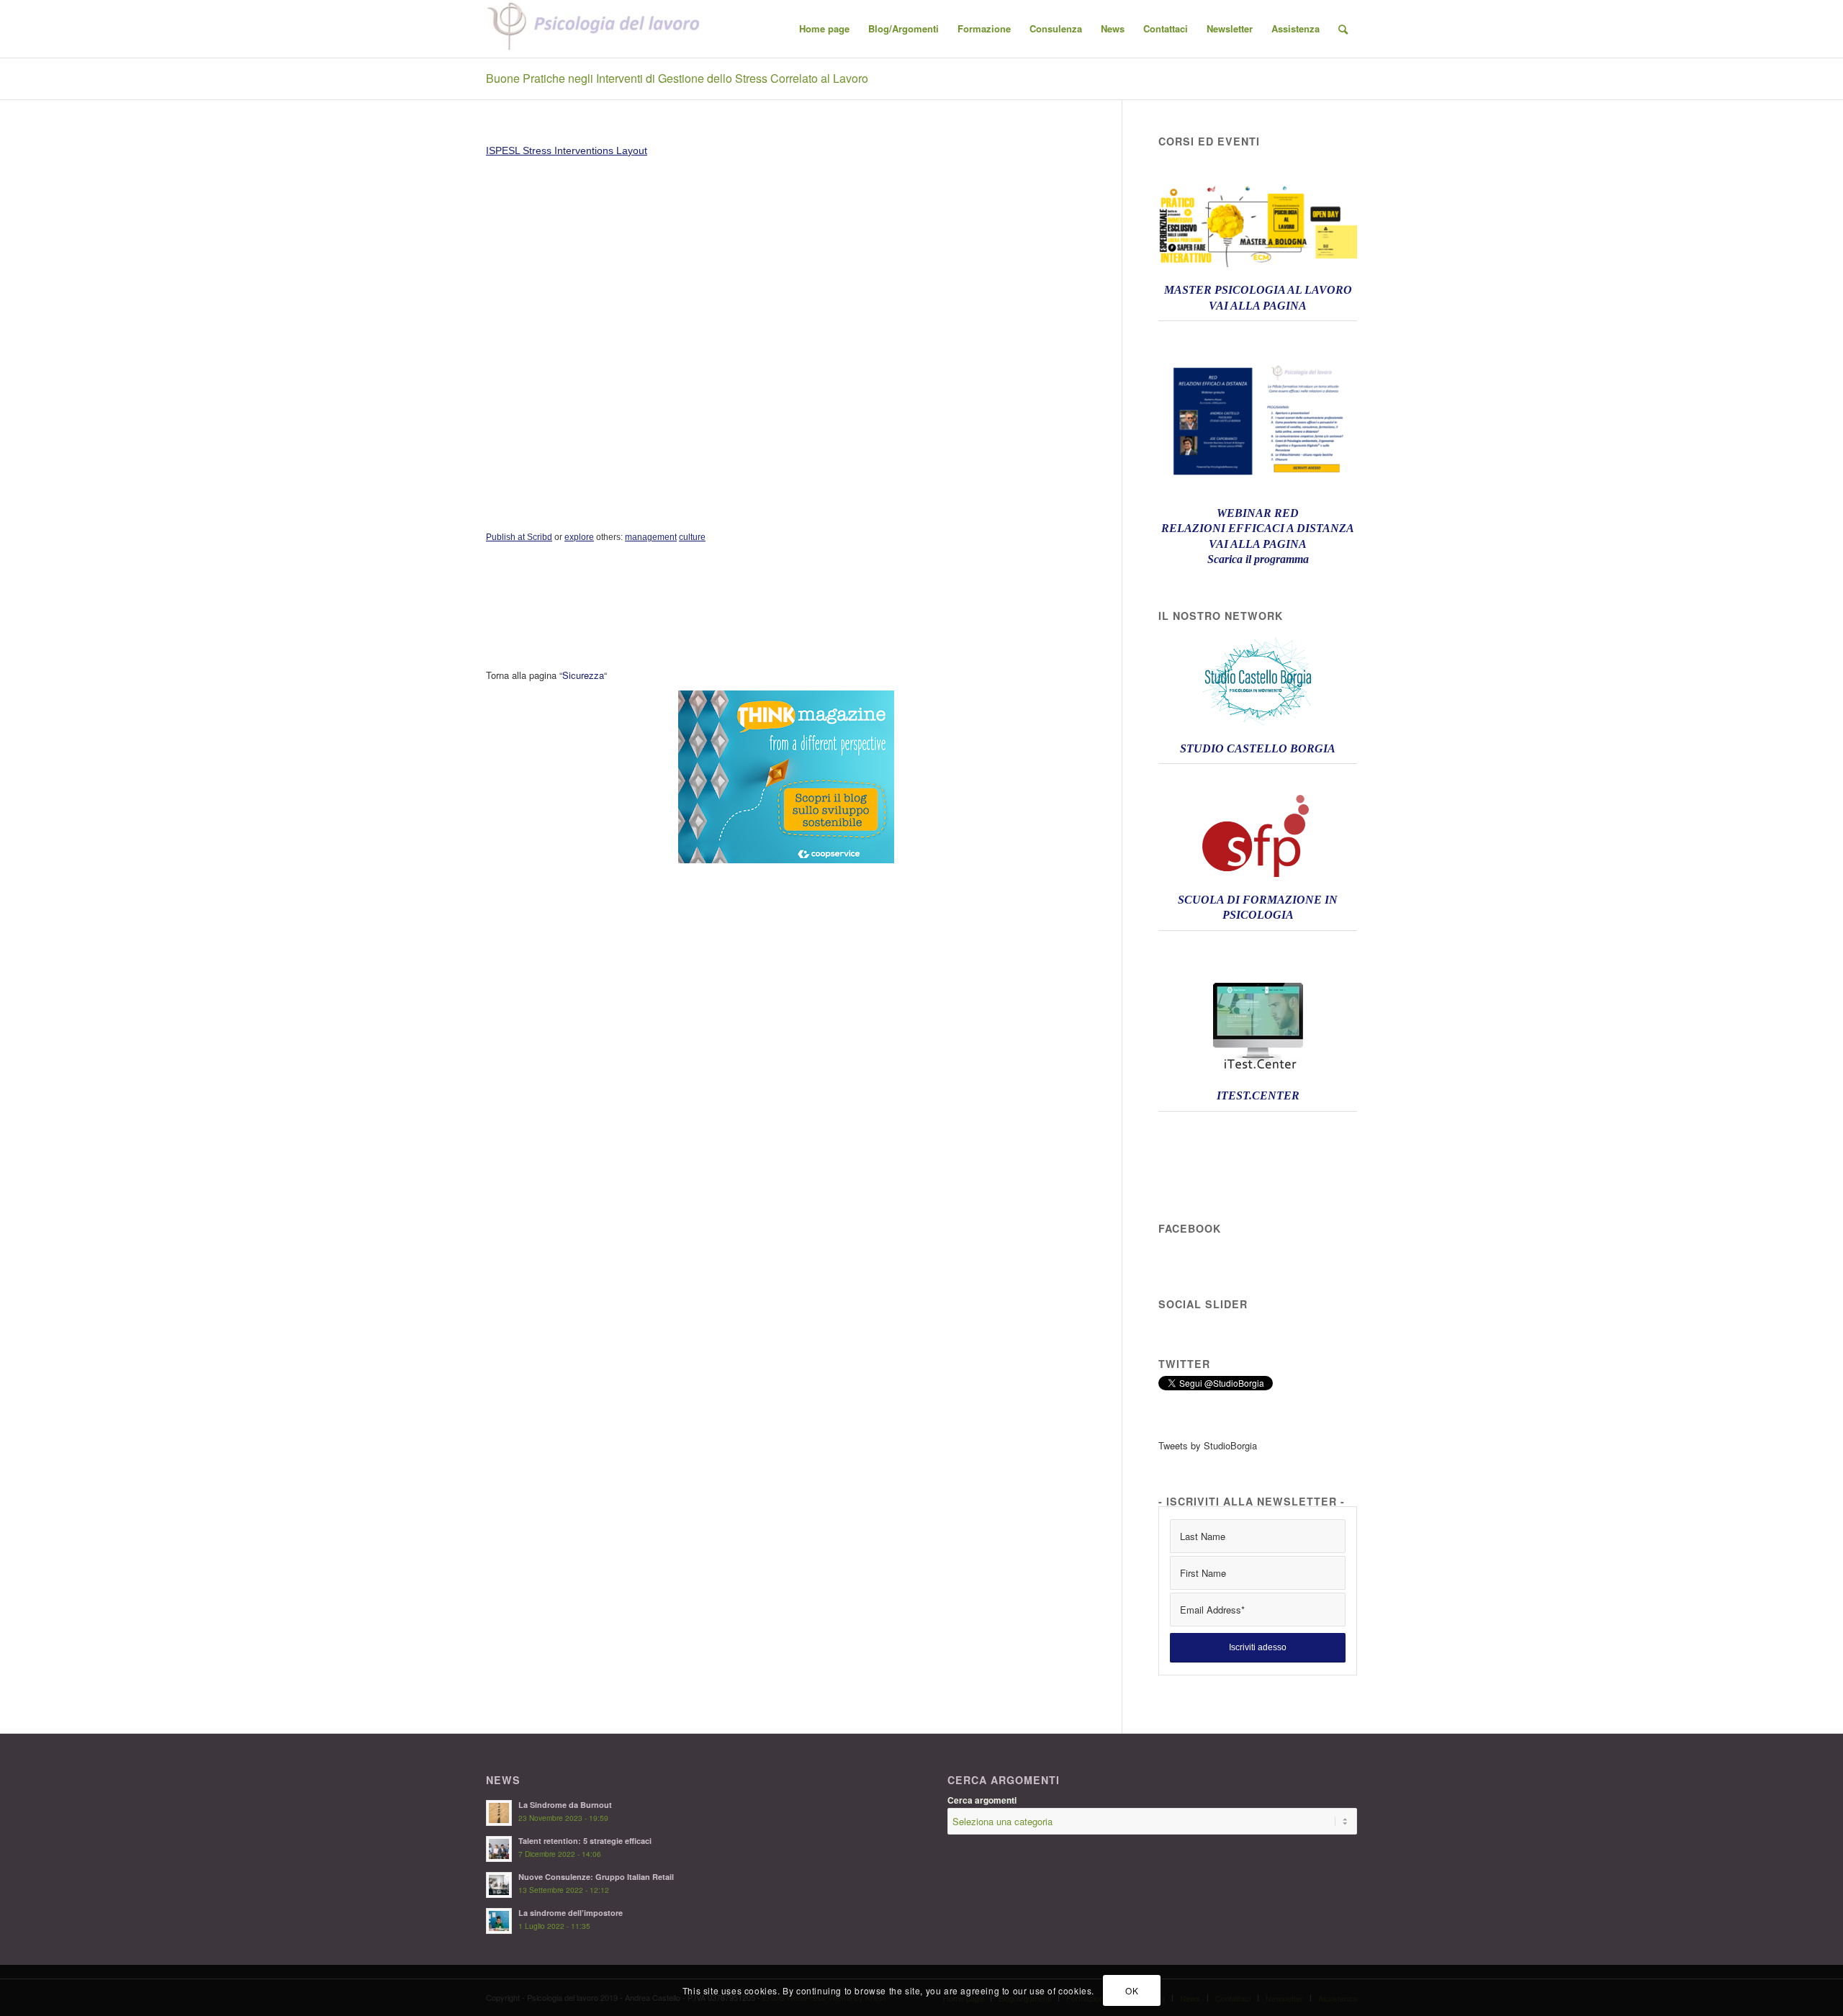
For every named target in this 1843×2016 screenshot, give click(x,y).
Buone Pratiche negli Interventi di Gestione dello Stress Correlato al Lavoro (677, 78)
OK (1132, 1990)
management (651, 537)
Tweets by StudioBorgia (1208, 1445)
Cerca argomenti (982, 1800)
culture (692, 537)
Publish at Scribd (519, 537)
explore (579, 537)
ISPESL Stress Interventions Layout (567, 150)
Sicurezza (583, 675)
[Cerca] (1343, 29)
